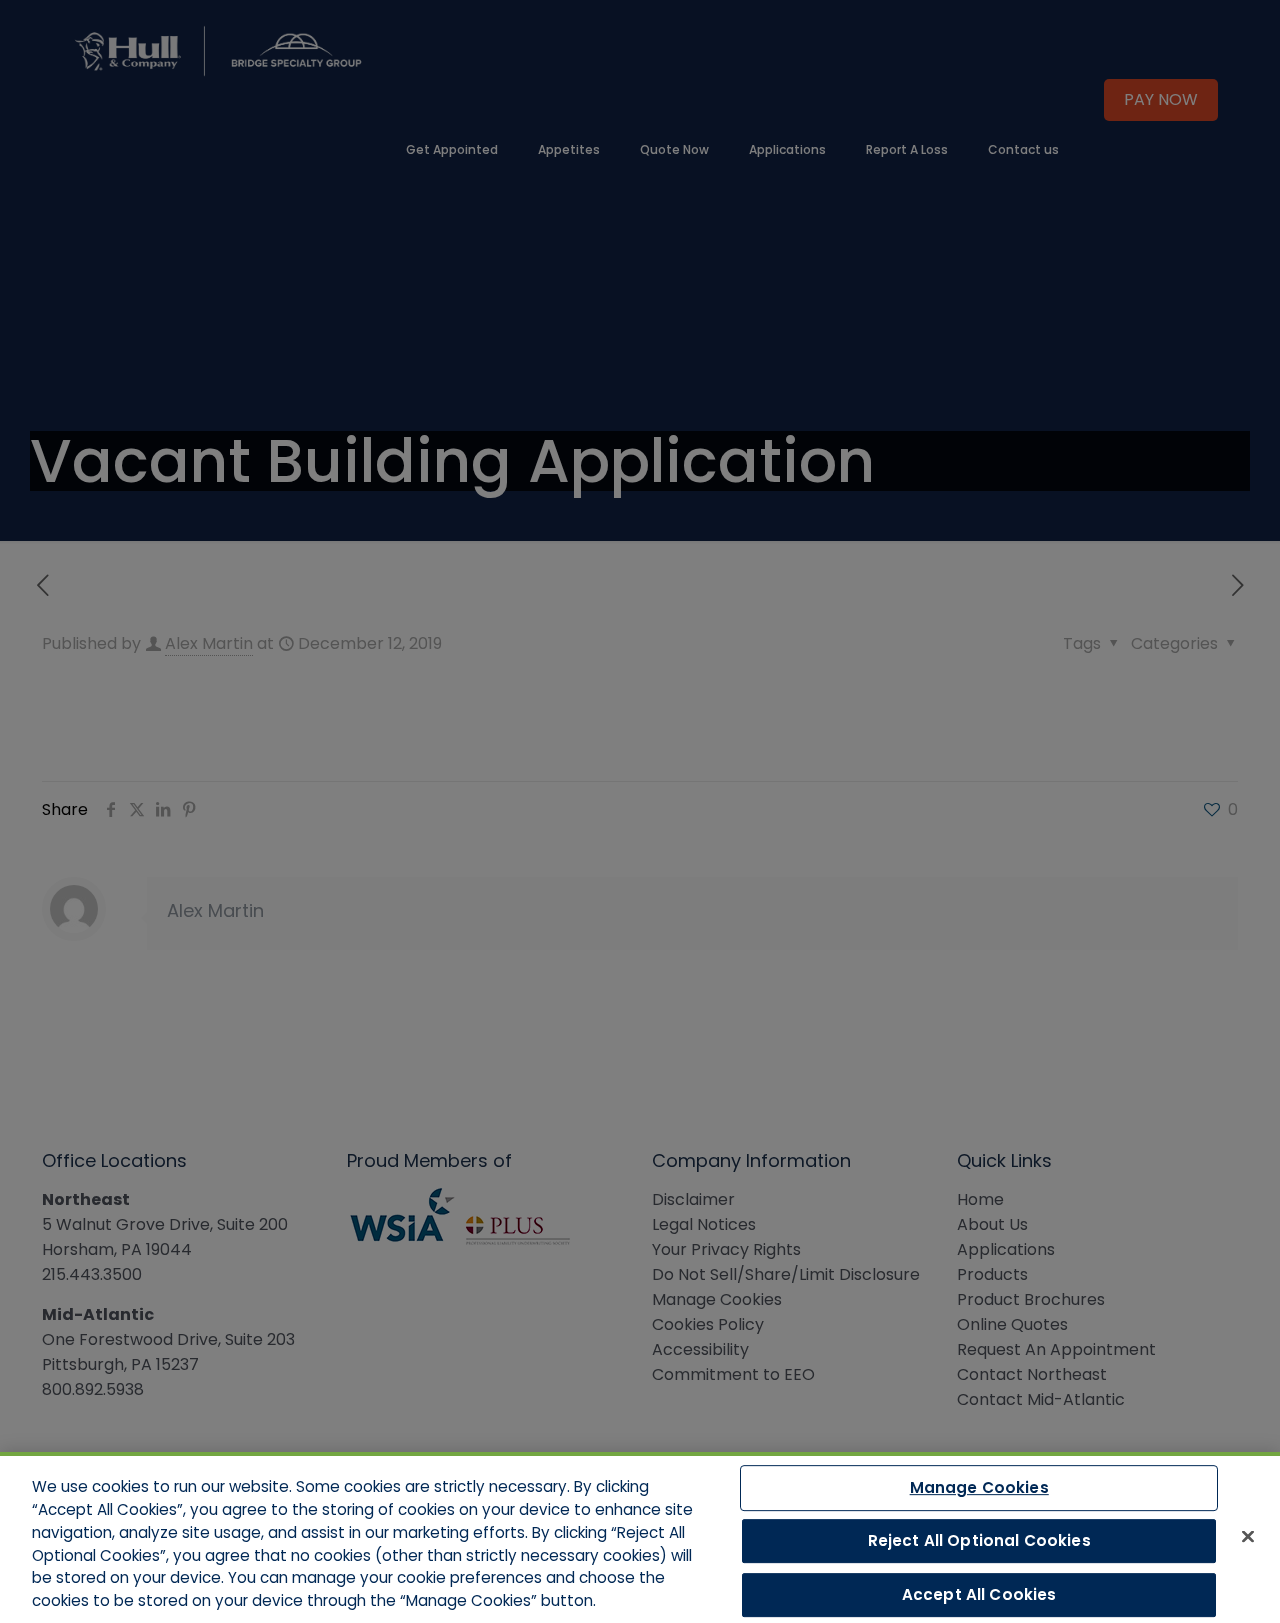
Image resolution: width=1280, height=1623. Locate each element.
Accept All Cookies (979, 1594)
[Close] (1248, 1536)
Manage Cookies (979, 1487)
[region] (640, 1537)
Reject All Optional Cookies (979, 1540)
